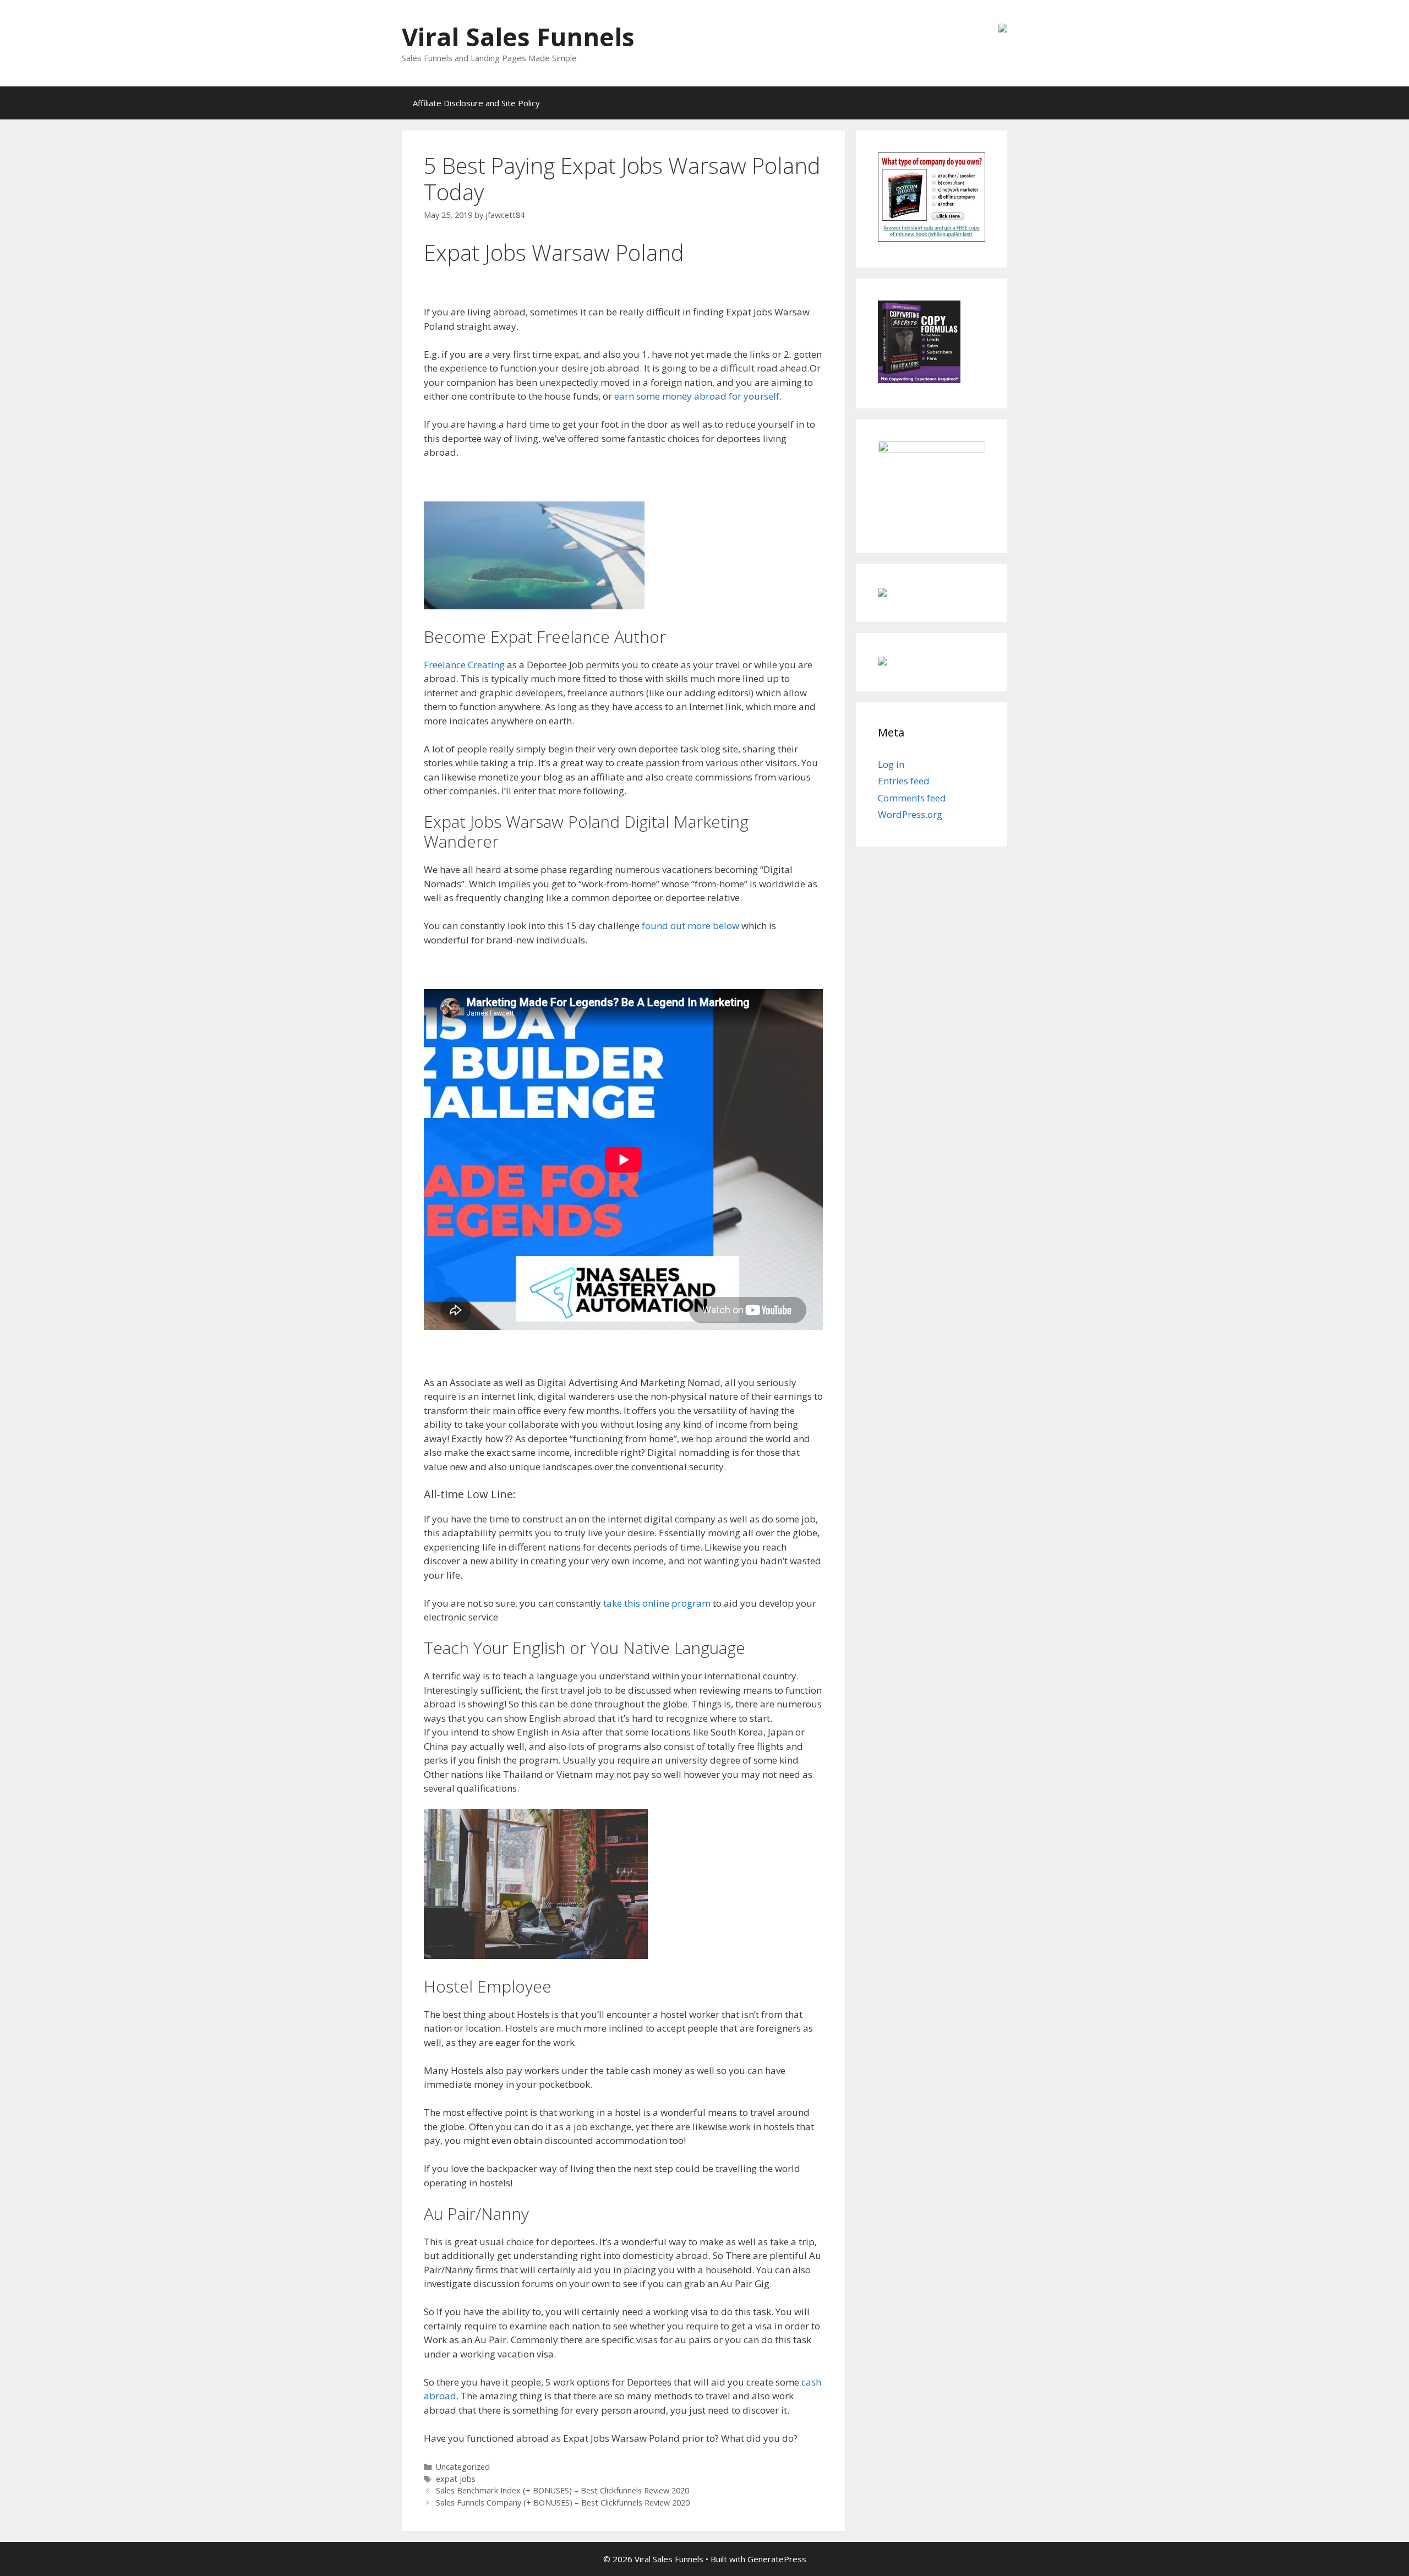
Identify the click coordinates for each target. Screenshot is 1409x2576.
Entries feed (904, 781)
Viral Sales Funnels (518, 37)
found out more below (690, 926)
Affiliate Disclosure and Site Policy (476, 103)
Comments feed (912, 798)
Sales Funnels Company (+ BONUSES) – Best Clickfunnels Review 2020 (563, 2503)
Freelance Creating (464, 665)
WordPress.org (910, 814)
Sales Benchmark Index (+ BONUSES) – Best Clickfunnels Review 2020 (562, 2490)
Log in (891, 764)
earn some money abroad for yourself (697, 396)
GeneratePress (777, 2559)
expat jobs (456, 2479)
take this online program (656, 1603)
